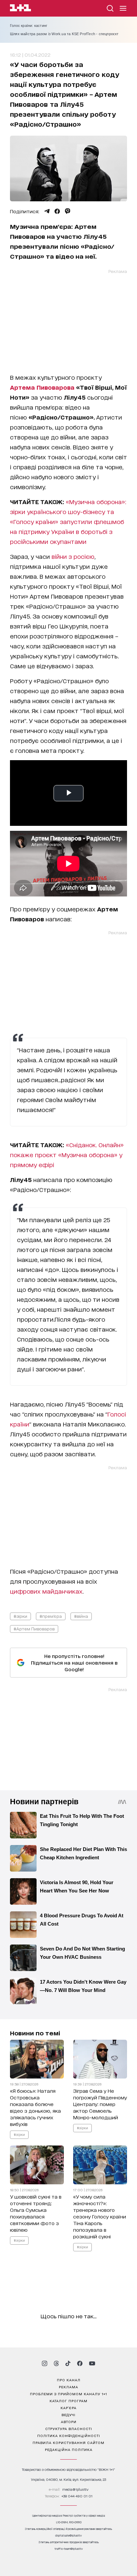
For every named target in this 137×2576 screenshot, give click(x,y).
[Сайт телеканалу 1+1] (20, 9)
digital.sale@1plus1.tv (68, 2535)
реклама (68, 2387)
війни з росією (73, 556)
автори (69, 2421)
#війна (81, 1616)
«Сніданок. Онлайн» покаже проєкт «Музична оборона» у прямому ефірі (67, 1155)
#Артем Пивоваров (34, 1629)
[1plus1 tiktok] (68, 2363)
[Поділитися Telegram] (47, 211)
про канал (69, 2380)
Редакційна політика (69, 2449)
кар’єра (68, 2408)
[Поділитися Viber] (68, 211)
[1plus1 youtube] (92, 2363)
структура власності (69, 2428)
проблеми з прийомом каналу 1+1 (68, 2394)
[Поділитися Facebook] (57, 211)
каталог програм (68, 2401)
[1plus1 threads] (56, 2363)
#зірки (20, 1616)
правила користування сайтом (68, 2442)
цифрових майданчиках (46, 1591)
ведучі (68, 2414)
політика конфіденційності (69, 2435)
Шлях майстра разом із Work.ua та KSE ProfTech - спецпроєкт (64, 34)
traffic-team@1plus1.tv (69, 2549)
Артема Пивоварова (42, 387)
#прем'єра (51, 1616)
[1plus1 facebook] (80, 2363)
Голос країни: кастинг (29, 26)
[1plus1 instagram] (45, 2363)
